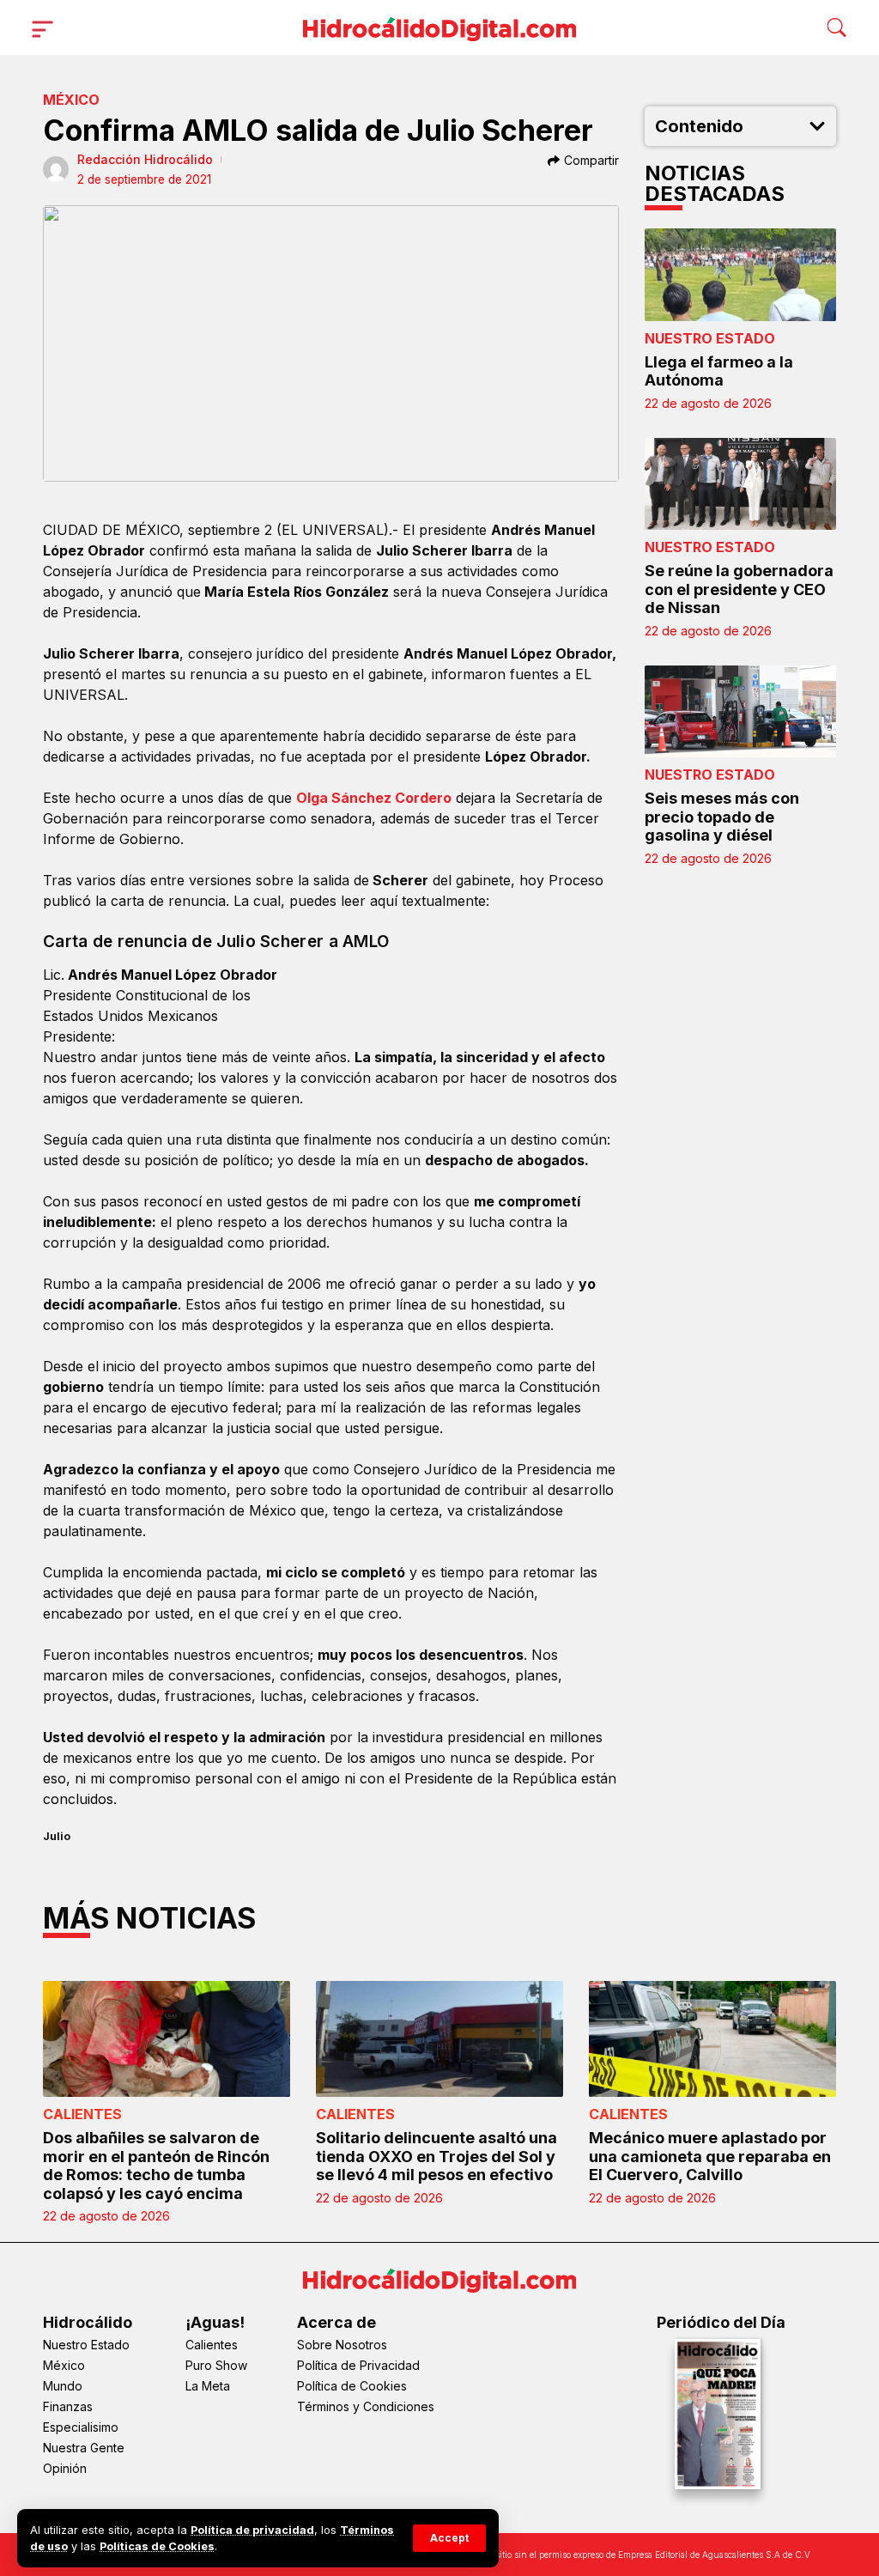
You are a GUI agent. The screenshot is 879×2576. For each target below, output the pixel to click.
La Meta (208, 2386)
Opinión (65, 2468)
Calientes (82, 2114)
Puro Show (216, 2365)
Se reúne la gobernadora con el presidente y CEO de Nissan (739, 589)
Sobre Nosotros (342, 2345)
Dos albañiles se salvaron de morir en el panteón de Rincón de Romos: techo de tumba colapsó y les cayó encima (156, 2166)
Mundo (63, 2386)
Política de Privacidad (358, 2365)
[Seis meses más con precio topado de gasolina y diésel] (741, 711)
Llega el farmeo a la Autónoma (719, 371)
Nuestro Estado (710, 338)
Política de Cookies (352, 2386)
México (71, 100)
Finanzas (68, 2406)
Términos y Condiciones (366, 2406)
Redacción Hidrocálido (145, 159)
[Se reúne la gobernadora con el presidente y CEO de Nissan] (741, 484)
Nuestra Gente (84, 2448)
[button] (449, 2538)
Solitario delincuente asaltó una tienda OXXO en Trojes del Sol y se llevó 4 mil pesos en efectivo (436, 2156)
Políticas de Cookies (157, 2546)
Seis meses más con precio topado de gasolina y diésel (722, 817)
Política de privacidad (252, 2530)
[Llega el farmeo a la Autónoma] (741, 274)
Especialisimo (81, 2427)
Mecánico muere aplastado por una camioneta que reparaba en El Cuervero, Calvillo (710, 2156)
